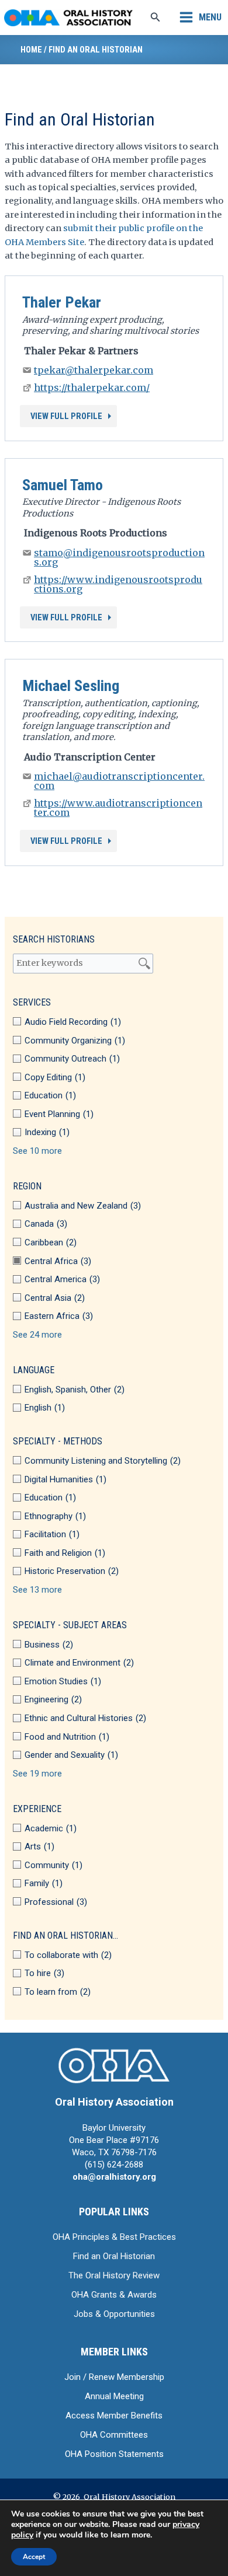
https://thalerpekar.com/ (92, 388)
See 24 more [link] (37, 1335)
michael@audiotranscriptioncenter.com (119, 781)
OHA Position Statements (114, 2454)
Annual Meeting (114, 2396)
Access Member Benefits (114, 2416)
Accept (34, 2557)
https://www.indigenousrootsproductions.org (118, 584)
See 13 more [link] (37, 1590)
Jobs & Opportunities (114, 2314)
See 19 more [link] (37, 1774)
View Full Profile (66, 416)
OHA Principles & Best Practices (114, 2237)
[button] (156, 18)
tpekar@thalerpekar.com (94, 370)
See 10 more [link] (37, 1151)
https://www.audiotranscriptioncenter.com (118, 808)
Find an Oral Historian (114, 2256)
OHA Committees (114, 2435)
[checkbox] (114, 1022)
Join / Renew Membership (114, 2377)
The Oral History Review (114, 2275)
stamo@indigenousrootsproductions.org (119, 557)
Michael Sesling (71, 686)
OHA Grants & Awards (114, 2295)
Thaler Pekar (62, 302)
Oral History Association (114, 2102)
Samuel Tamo (63, 485)
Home (31, 50)
